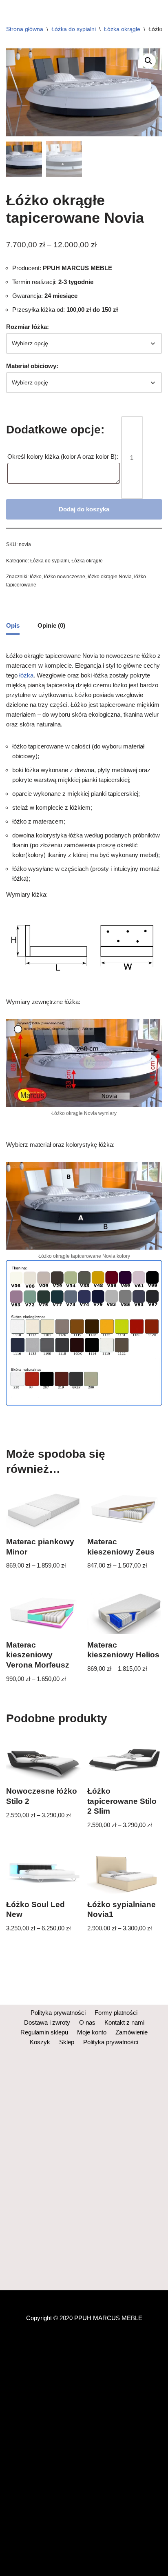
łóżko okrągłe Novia (110, 577)
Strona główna (25, 29)
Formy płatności (116, 2013)
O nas (87, 2022)
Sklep (67, 2042)
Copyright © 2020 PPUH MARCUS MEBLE (84, 2318)
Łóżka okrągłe (122, 29)
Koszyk (40, 2042)
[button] (148, 61)
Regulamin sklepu (44, 2032)
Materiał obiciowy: (32, 366)
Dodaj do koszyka (84, 509)
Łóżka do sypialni (74, 29)
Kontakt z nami (124, 2022)
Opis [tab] (13, 625)
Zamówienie (132, 2032)
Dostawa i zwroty (47, 2022)
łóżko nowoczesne (65, 577)
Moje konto (92, 2032)
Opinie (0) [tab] (51, 625)
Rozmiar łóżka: (28, 327)
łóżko (36, 577)
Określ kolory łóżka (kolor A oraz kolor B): (64, 456)
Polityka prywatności (58, 2013)
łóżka (26, 675)
